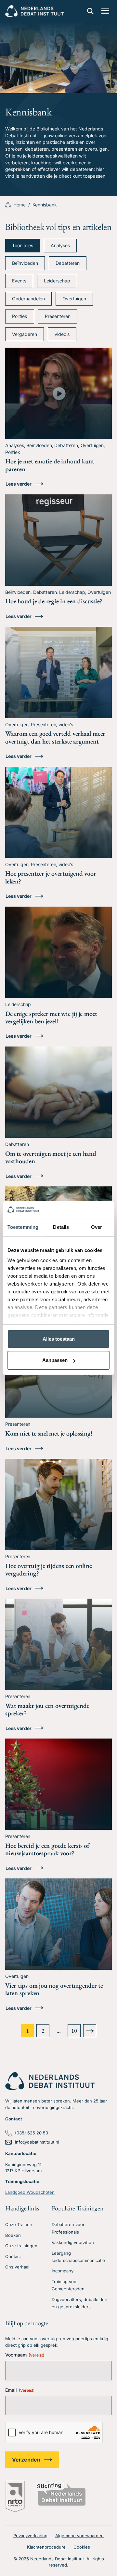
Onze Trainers (19, 2224)
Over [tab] (97, 1227)
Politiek (20, 316)
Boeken (13, 2235)
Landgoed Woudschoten (30, 2192)
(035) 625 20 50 (32, 2133)
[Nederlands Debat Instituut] (34, 11)
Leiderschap (57, 281)
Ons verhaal (17, 2267)
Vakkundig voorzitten (73, 2242)
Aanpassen (55, 1360)
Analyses (60, 245)
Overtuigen (74, 299)
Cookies (82, 2547)
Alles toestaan (59, 1339)
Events (19, 281)
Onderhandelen (28, 299)
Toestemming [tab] (23, 1227)
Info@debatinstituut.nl (37, 2142)
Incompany (63, 2271)
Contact (13, 2256)
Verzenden (26, 2460)
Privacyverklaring (30, 2536)
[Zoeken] (90, 11)
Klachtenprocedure (46, 2547)
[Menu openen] (105, 11)
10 (74, 2031)
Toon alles (23, 245)
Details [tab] (61, 1227)
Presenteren (58, 316)
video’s (62, 334)
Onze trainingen (21, 2246)
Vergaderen (25, 334)
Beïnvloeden (25, 263)
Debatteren (68, 263)
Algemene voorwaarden (79, 2536)
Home (19, 205)
